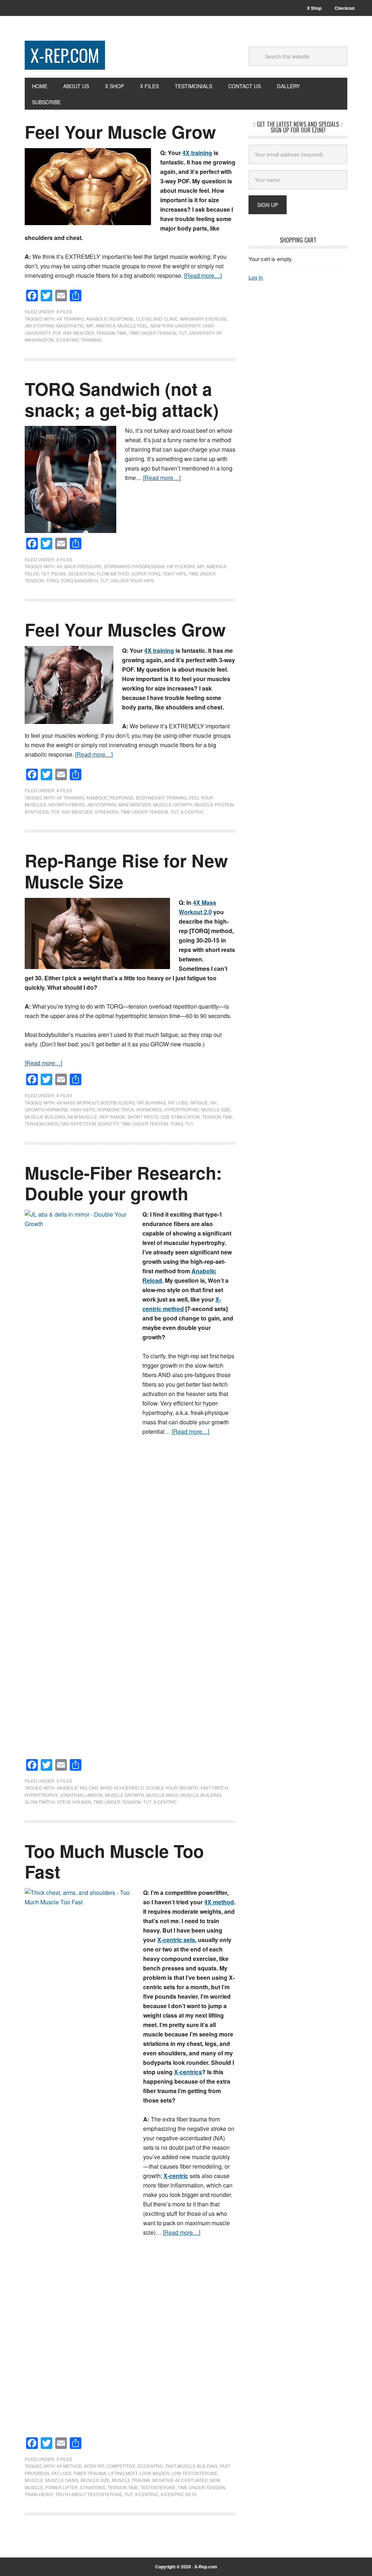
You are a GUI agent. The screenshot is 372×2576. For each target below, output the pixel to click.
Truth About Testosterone (89, 2494)
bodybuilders (118, 1102)
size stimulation (180, 1117)
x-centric (192, 812)
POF (57, 333)
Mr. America (101, 325)
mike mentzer (135, 804)
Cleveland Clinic (157, 319)
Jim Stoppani (39, 325)
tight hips (174, 573)
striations (93, 2487)
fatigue (199, 1102)
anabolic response (110, 319)
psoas (59, 573)
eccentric (151, 2466)
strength (107, 812)
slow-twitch (40, 1802)
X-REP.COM (65, 55)
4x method (69, 2466)
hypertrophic (182, 1109)
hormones (149, 1109)
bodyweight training (161, 797)
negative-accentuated (180, 2480)
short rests (143, 1117)
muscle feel (133, 325)
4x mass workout (78, 1102)
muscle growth (173, 804)
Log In (256, 277)
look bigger (154, 2473)
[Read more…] (203, 275)
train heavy (39, 2494)
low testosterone (195, 2473)
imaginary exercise (204, 319)
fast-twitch (214, 1788)
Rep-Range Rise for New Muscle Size (126, 871)
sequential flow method (99, 573)
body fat (94, 2466)
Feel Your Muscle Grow (120, 132)
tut (183, 333)
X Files (64, 311)
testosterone (158, 2487)
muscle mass (162, 1795)
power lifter (62, 2487)
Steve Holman (74, 1802)
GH (213, 1102)
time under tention (145, 1124)
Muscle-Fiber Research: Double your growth (123, 1183)
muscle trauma (131, 2480)
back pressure (83, 566)
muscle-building (45, 1117)
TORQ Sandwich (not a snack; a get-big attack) (122, 399)
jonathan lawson (81, 1795)
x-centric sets (179, 2494)
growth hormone (46, 1109)
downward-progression (134, 566)
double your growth (172, 1788)
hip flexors (181, 566)
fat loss (178, 1102)
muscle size (216, 1109)
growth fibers (66, 804)
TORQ (52, 580)
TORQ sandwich (79, 580)
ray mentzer (79, 333)
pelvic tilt (37, 573)
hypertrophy (41, 1795)
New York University (175, 325)
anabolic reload (77, 1788)
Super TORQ (146, 573)
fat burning (151, 1102)
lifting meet (123, 2473)
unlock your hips (132, 580)
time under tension (153, 333)
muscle (34, 2480)
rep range (112, 1117)
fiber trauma (90, 2473)
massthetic (70, 325)
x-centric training (79, 340)
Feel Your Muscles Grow (125, 629)
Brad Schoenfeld (122, 1788)
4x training (70, 319)
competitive (121, 2466)
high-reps (83, 1109)
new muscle (82, 1117)
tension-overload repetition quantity (72, 1124)
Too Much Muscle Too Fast (114, 1861)
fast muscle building (192, 2466)
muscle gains (62, 2480)
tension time (112, 333)
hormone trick (116, 1109)
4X (59, 566)
